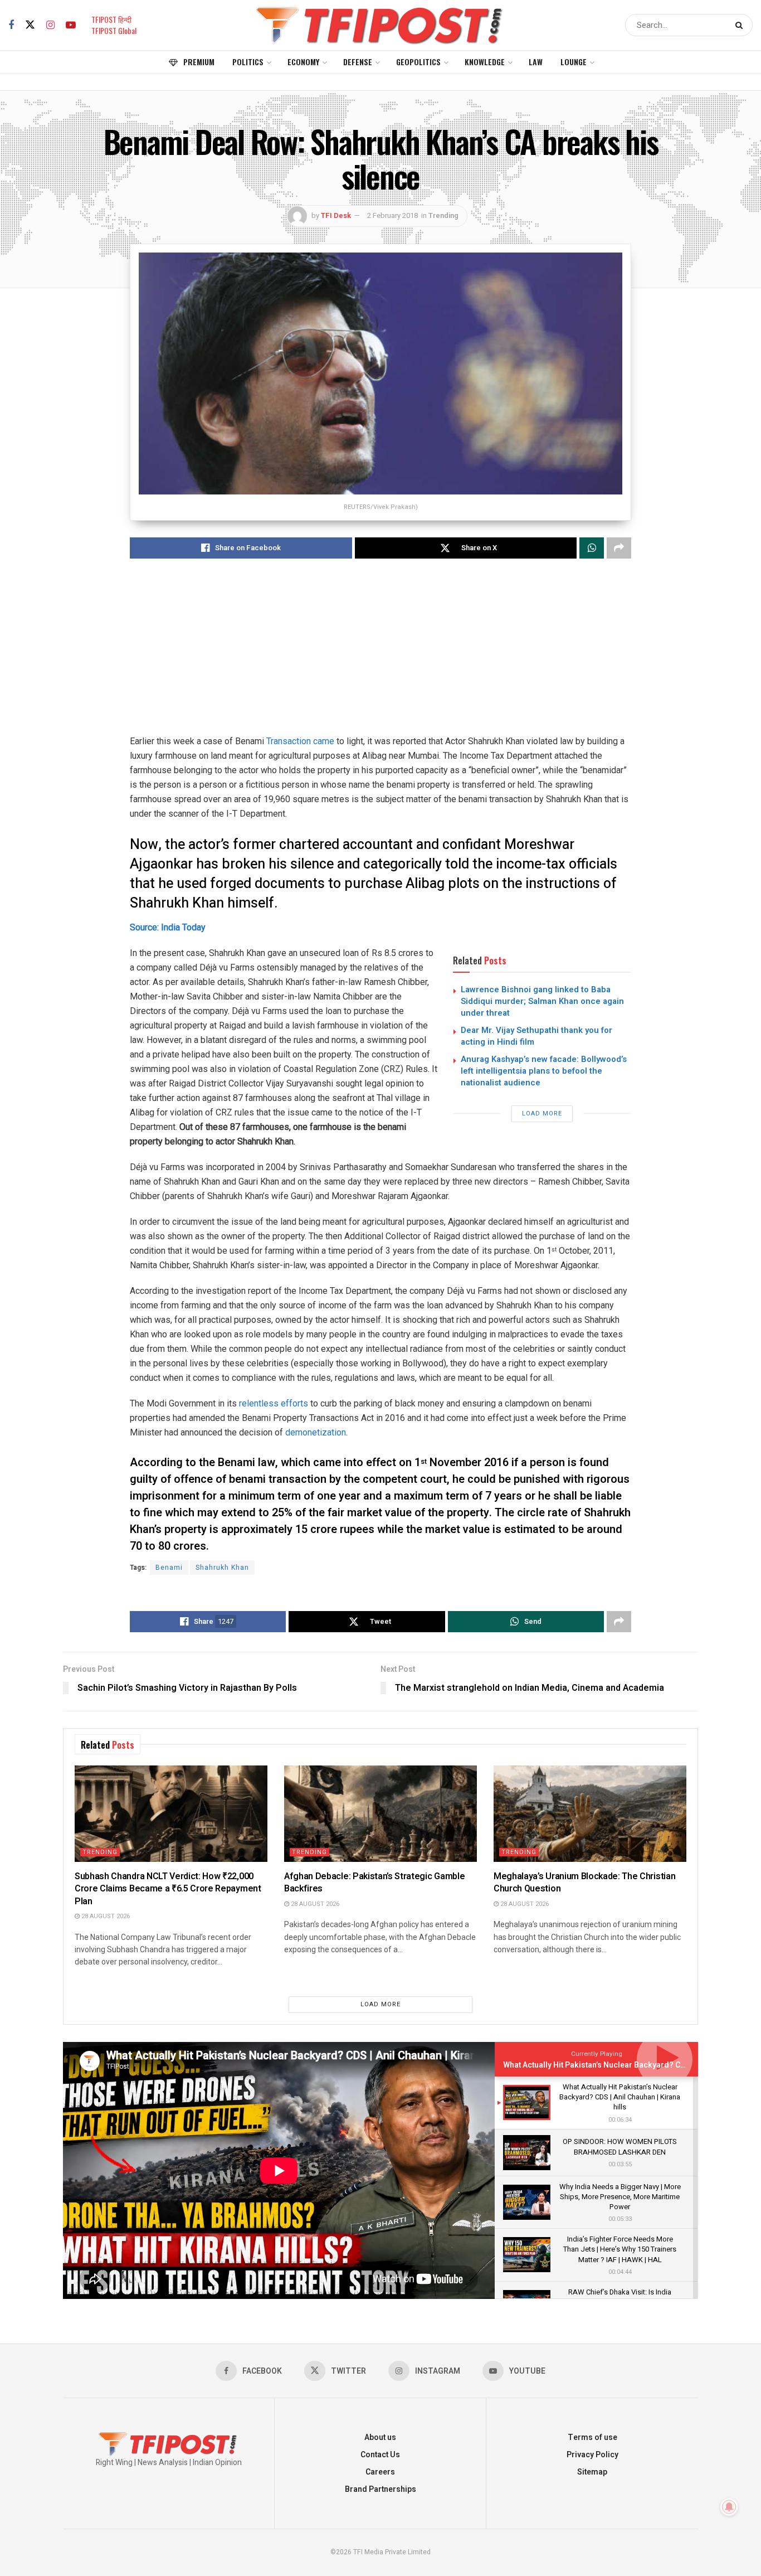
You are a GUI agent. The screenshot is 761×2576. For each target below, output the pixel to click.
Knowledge (485, 62)
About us (380, 2437)
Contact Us (380, 2455)
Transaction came (300, 741)
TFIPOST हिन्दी (111, 19)
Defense (358, 62)
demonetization (316, 1432)
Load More (542, 1114)
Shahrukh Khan (222, 1568)
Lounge (574, 62)
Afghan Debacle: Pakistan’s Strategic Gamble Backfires (374, 1883)
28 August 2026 (105, 1916)
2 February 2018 (392, 215)
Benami (169, 1568)
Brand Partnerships (380, 2489)
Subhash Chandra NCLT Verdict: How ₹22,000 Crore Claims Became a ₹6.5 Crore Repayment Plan (168, 1889)
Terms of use (592, 2437)
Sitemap (592, 2472)
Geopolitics (418, 62)
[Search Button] (741, 25)
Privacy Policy (592, 2455)
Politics (248, 62)
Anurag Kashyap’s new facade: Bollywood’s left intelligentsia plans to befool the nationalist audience (544, 1071)
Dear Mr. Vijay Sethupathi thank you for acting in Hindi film (536, 1036)
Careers (380, 2472)
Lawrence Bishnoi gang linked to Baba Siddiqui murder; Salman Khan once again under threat (542, 1001)
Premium (199, 62)
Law (536, 62)
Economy (303, 62)
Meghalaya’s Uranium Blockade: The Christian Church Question (584, 1883)
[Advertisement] (380, 656)
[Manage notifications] (729, 2507)
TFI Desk (336, 215)
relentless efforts (274, 1403)
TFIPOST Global (114, 30)
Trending (443, 215)
